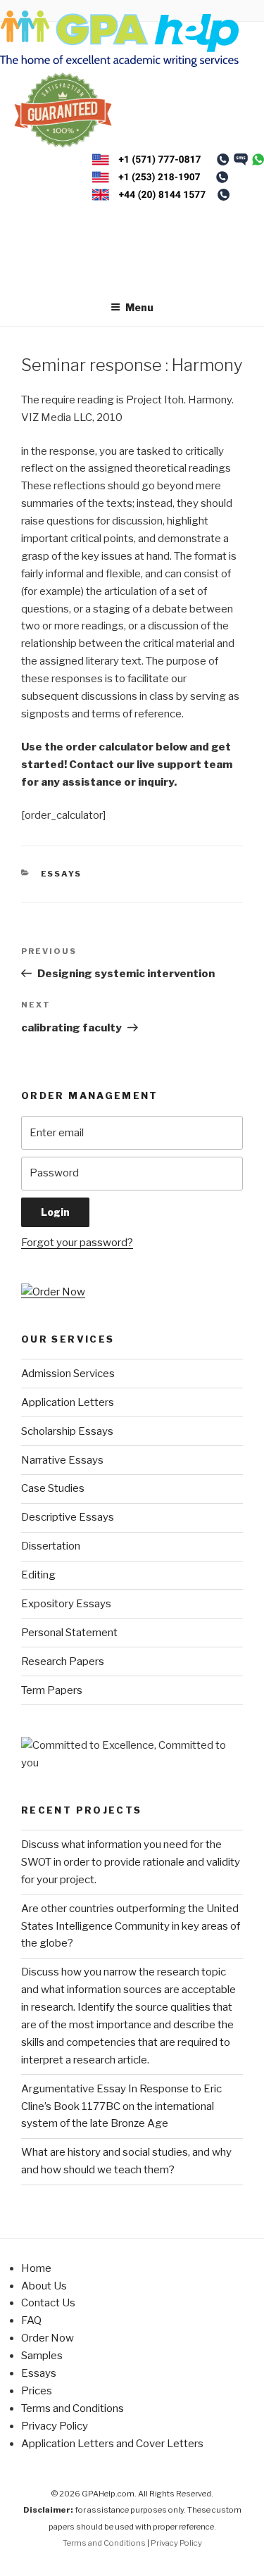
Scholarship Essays (67, 1431)
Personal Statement (69, 1633)
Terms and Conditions (73, 2408)
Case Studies (53, 1488)
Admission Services (68, 1374)
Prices (37, 2391)
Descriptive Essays (68, 1517)
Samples (42, 2356)
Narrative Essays (62, 1460)
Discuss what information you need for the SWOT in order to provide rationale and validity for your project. (131, 1862)
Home (36, 2268)
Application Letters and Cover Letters (112, 2444)
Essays (62, 874)
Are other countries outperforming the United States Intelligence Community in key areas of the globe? (131, 1926)
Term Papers (52, 1690)
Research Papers (63, 1661)
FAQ (31, 2320)
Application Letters (68, 1402)
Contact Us (48, 2303)
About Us (44, 2286)
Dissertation (51, 1546)
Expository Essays (66, 1604)
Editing (38, 1575)
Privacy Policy (55, 2426)
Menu (139, 307)
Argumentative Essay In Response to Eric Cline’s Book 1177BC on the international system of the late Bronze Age (121, 2106)
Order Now (48, 2338)
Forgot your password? (77, 1243)
